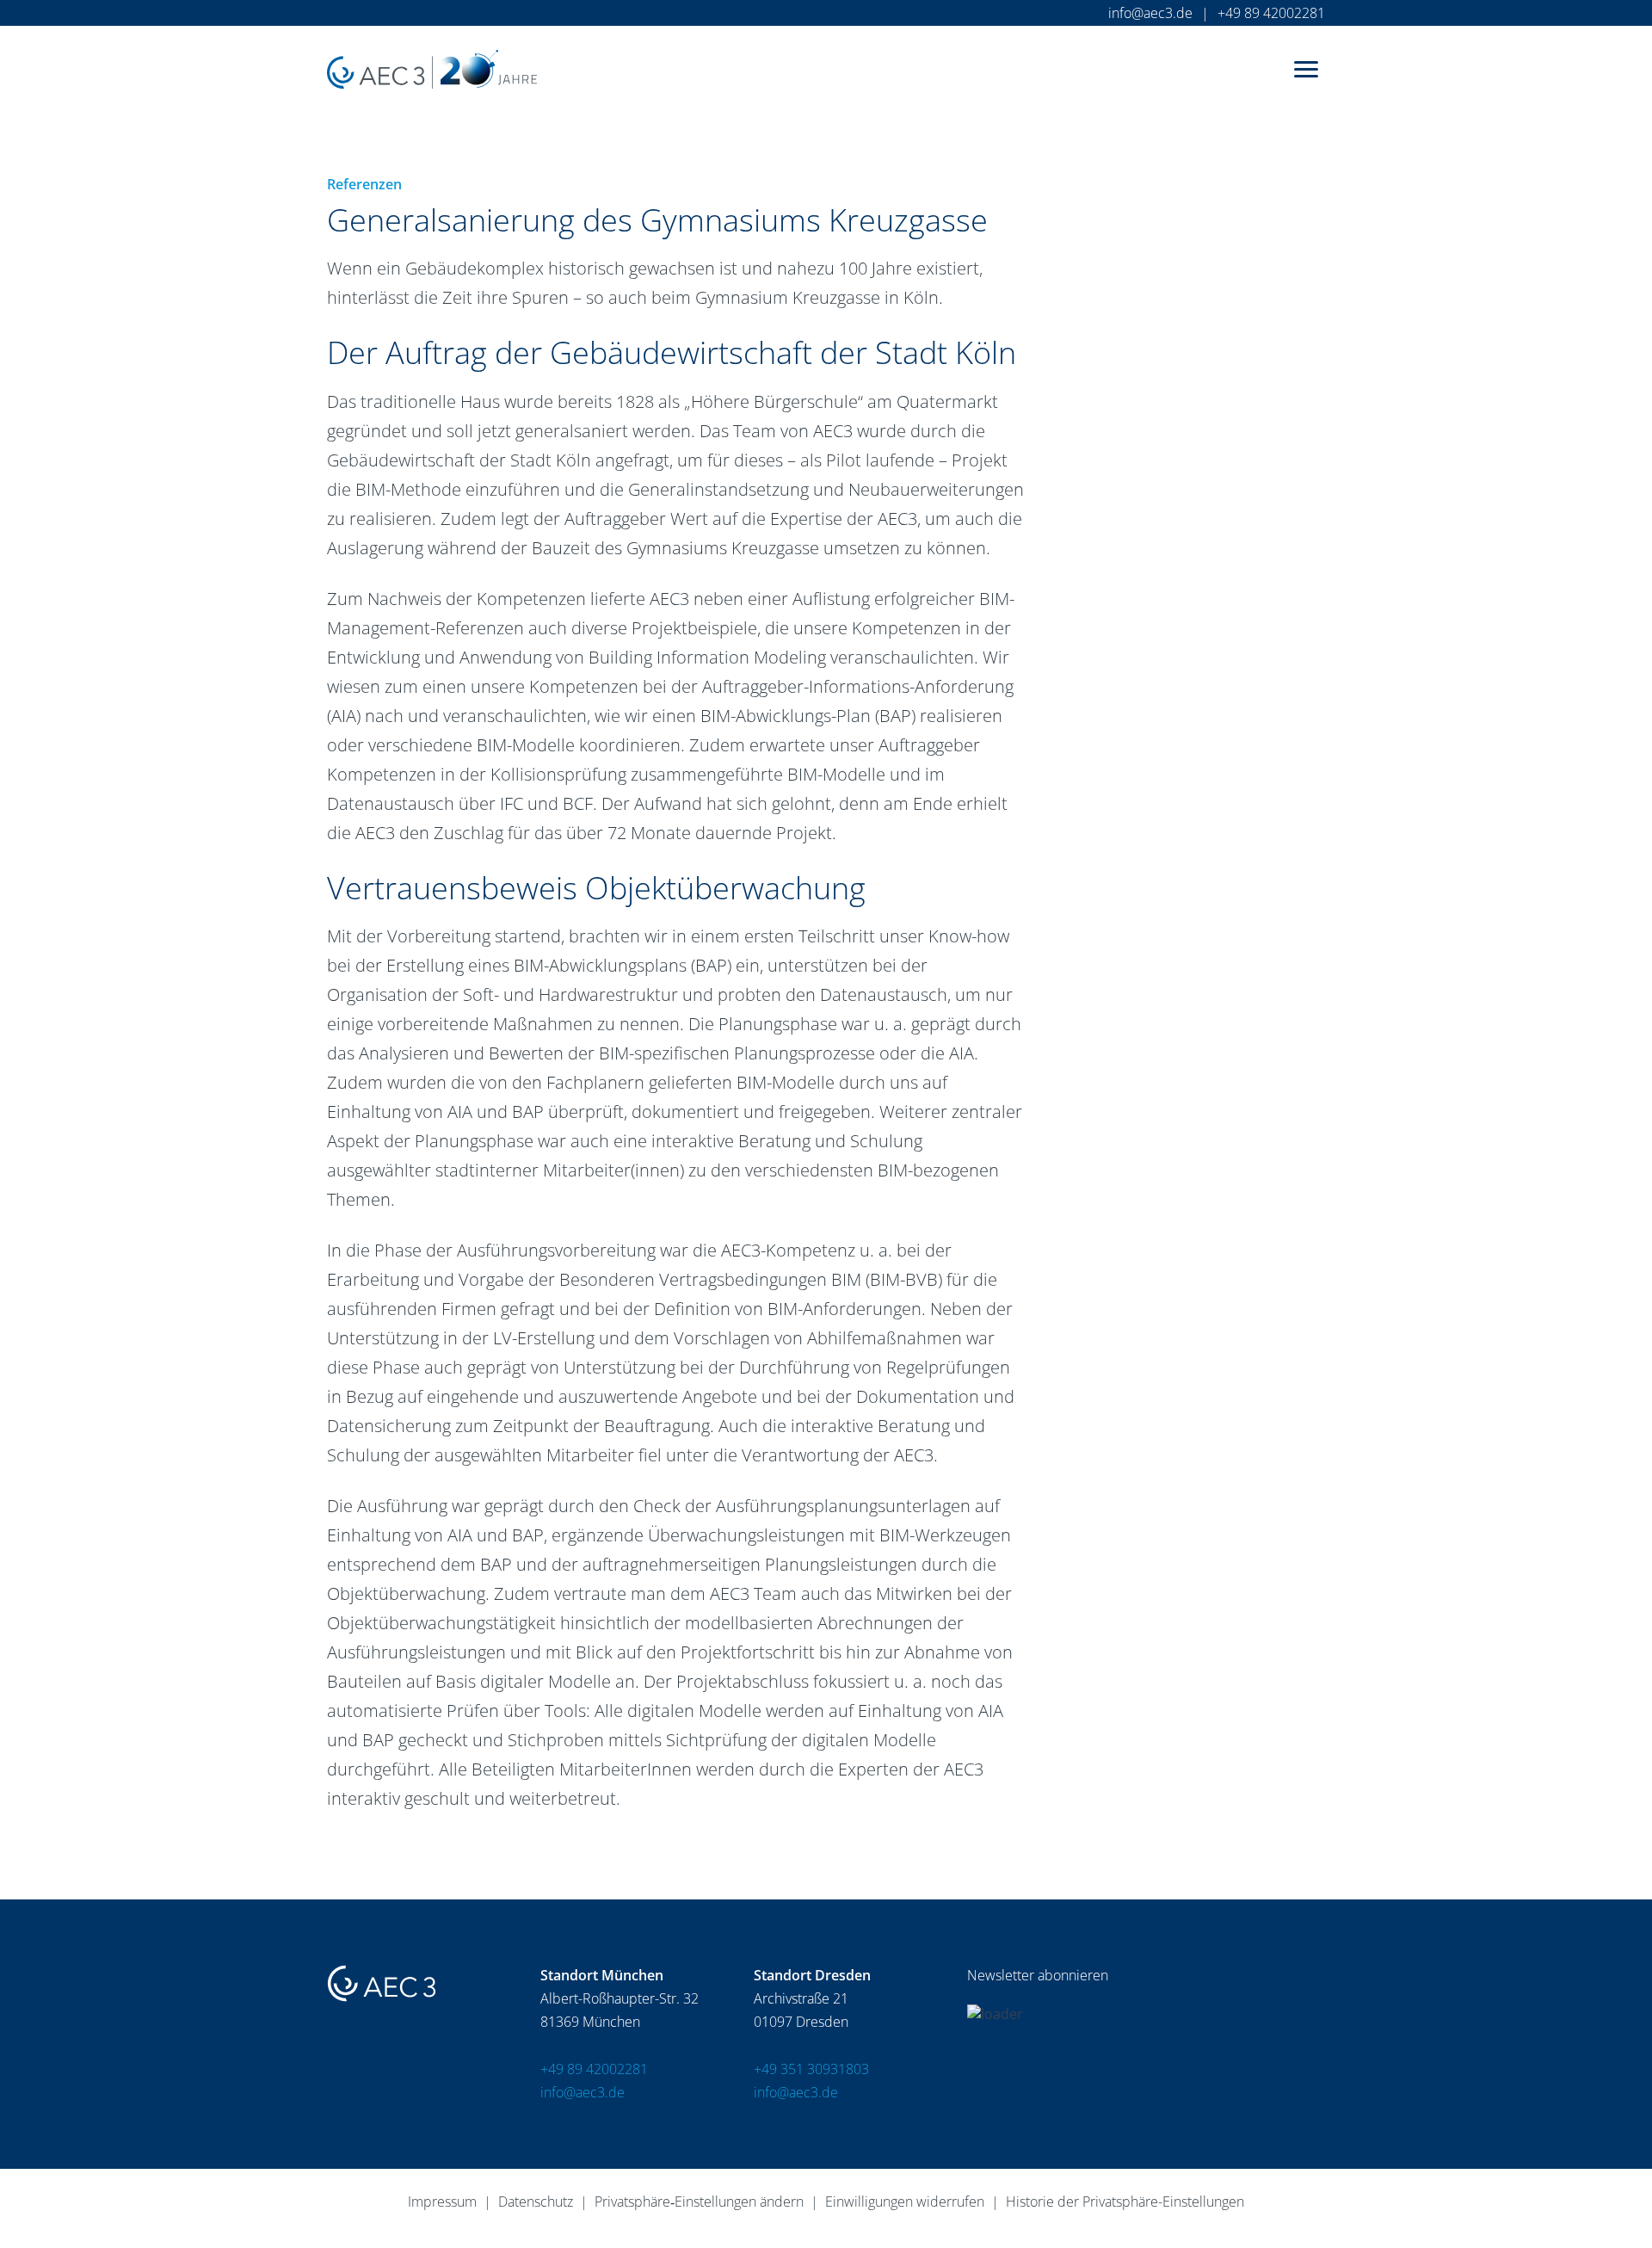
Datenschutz (536, 2202)
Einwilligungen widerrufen (905, 2202)
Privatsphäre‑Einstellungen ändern (699, 2202)
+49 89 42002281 (1271, 13)
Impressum (442, 2202)
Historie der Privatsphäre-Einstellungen (1125, 2202)
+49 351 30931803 (811, 2069)
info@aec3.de (1150, 13)
